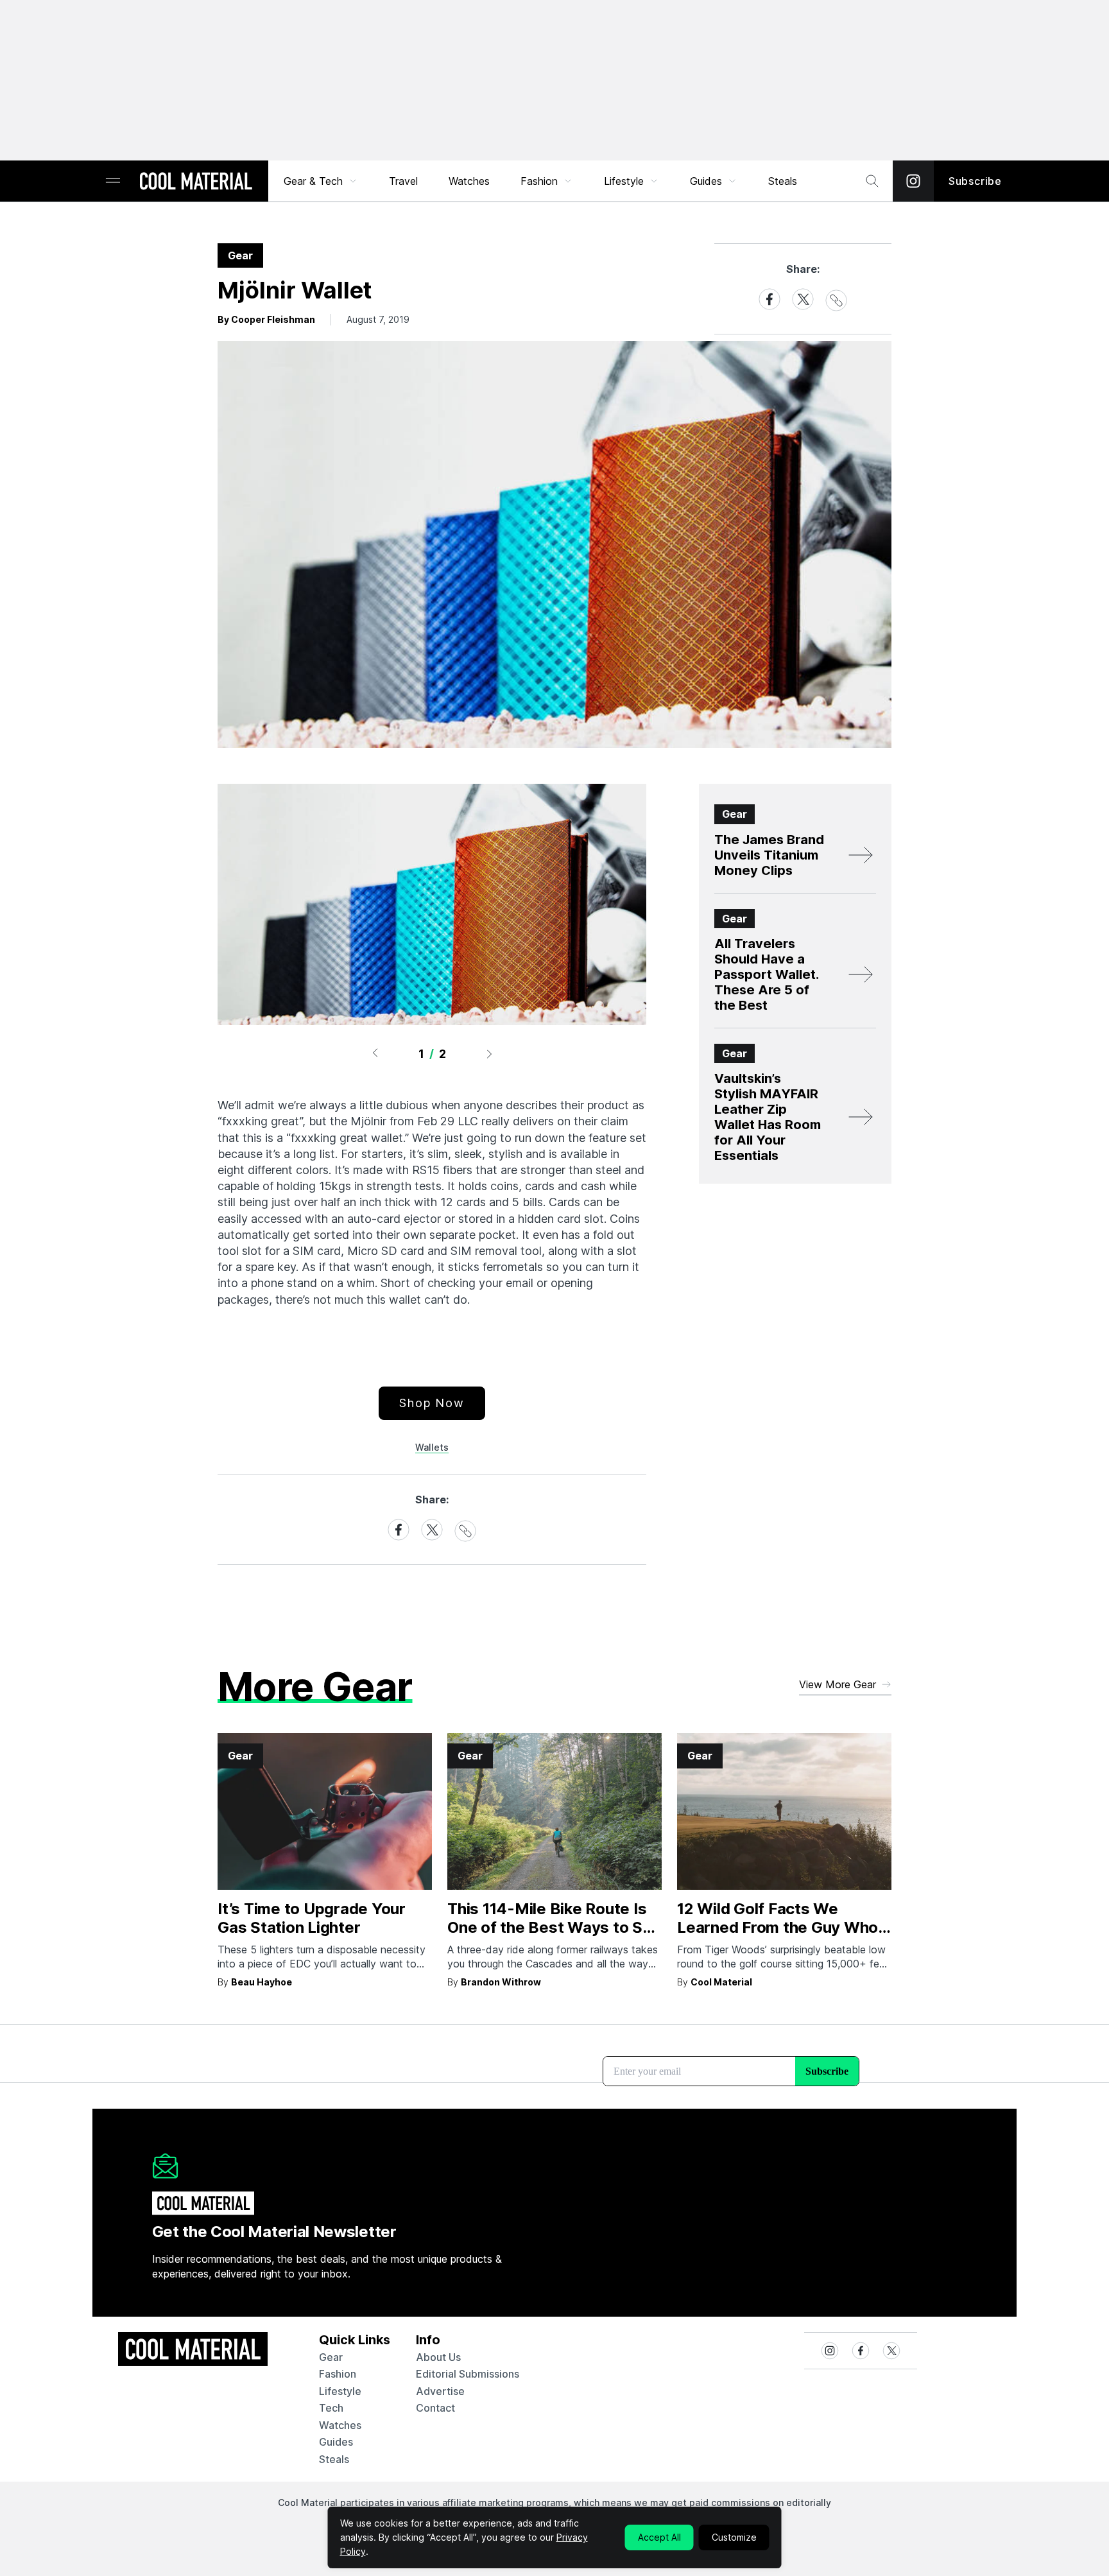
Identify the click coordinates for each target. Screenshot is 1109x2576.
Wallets (432, 1447)
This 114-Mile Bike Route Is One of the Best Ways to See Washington (554, 1927)
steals (783, 181)
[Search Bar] (872, 181)
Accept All (659, 2537)
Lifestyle (624, 181)
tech (331, 2408)
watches (340, 2425)
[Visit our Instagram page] (913, 181)
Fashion (539, 181)
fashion (338, 2374)
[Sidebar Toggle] (113, 181)
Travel (403, 181)
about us (438, 2357)
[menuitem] (321, 181)
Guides (706, 181)
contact (435, 2408)
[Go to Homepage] (196, 182)
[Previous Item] (375, 1053)
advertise (440, 2391)
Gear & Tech (313, 181)
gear (331, 2357)
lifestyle (340, 2391)
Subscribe (975, 181)
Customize (734, 2537)
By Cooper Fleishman (266, 319)
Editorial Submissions (468, 2374)
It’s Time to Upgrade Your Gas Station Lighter (312, 1918)
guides (336, 2442)
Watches (469, 181)
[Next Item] (490, 1053)
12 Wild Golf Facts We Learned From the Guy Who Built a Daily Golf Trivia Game (783, 1927)
